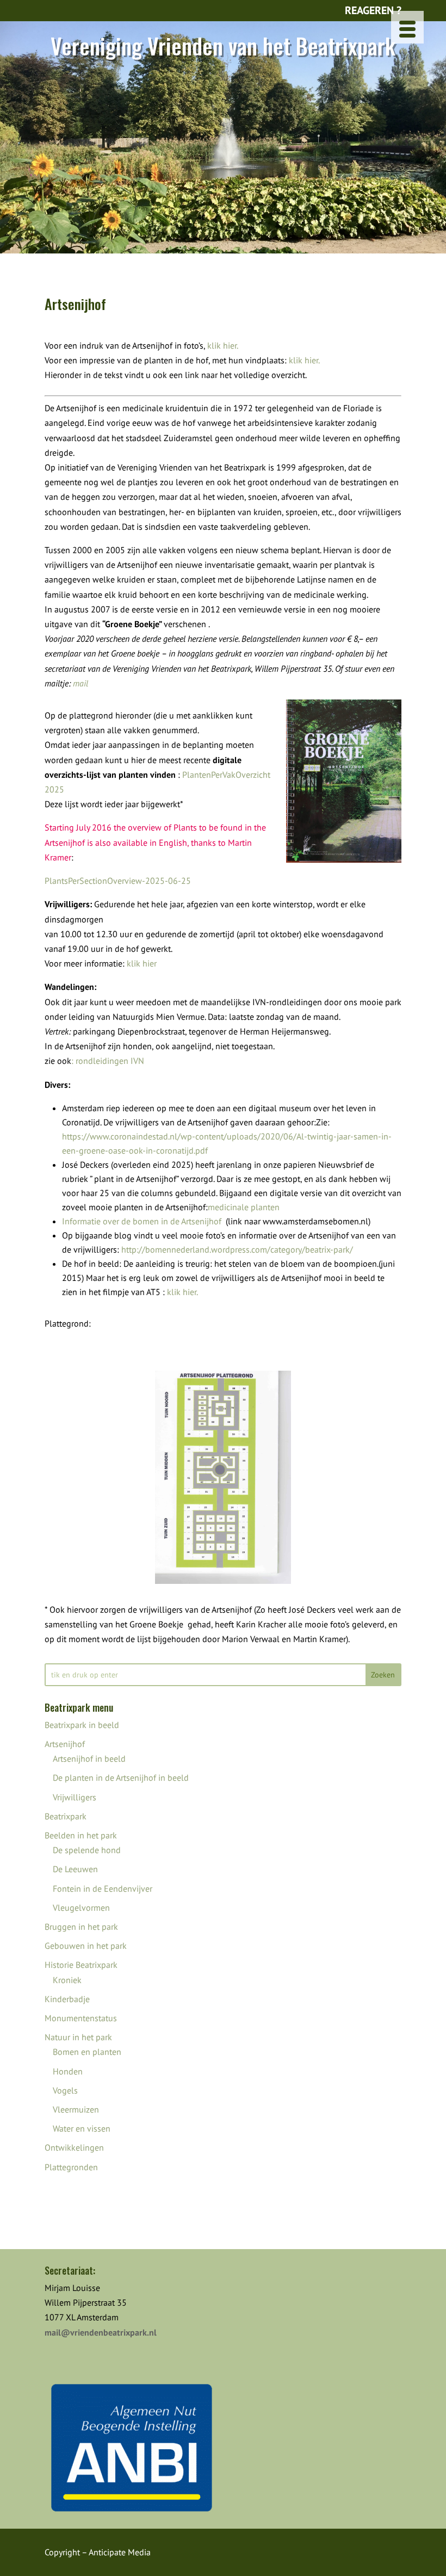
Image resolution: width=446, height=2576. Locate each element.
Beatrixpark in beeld (82, 1725)
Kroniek (67, 1980)
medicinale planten (244, 1207)
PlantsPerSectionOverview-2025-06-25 (118, 881)
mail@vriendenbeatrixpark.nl (101, 2332)
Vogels (65, 2090)
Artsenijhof (65, 1744)
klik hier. (223, 345)
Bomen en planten (87, 2052)
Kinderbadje (67, 1999)
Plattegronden (71, 2167)
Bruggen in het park (81, 1927)
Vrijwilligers (75, 1797)
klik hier (142, 963)
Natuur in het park (78, 2037)
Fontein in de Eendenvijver (103, 1888)
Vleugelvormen (81, 1908)
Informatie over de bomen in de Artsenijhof (142, 1221)
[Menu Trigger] (407, 27)
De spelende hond (87, 1850)
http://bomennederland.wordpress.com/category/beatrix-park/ (237, 1249)
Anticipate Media (120, 2552)
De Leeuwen (75, 1869)
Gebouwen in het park (86, 1946)
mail (80, 683)
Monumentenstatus (81, 2018)
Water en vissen (82, 2128)
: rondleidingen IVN (108, 1061)
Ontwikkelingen (74, 2147)
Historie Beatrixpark (81, 1965)
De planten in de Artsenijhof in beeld (121, 1778)
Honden (68, 2071)
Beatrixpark (66, 1816)
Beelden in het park (81, 1835)
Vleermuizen (76, 2109)
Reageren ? (373, 10)
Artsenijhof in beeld (89, 1758)
